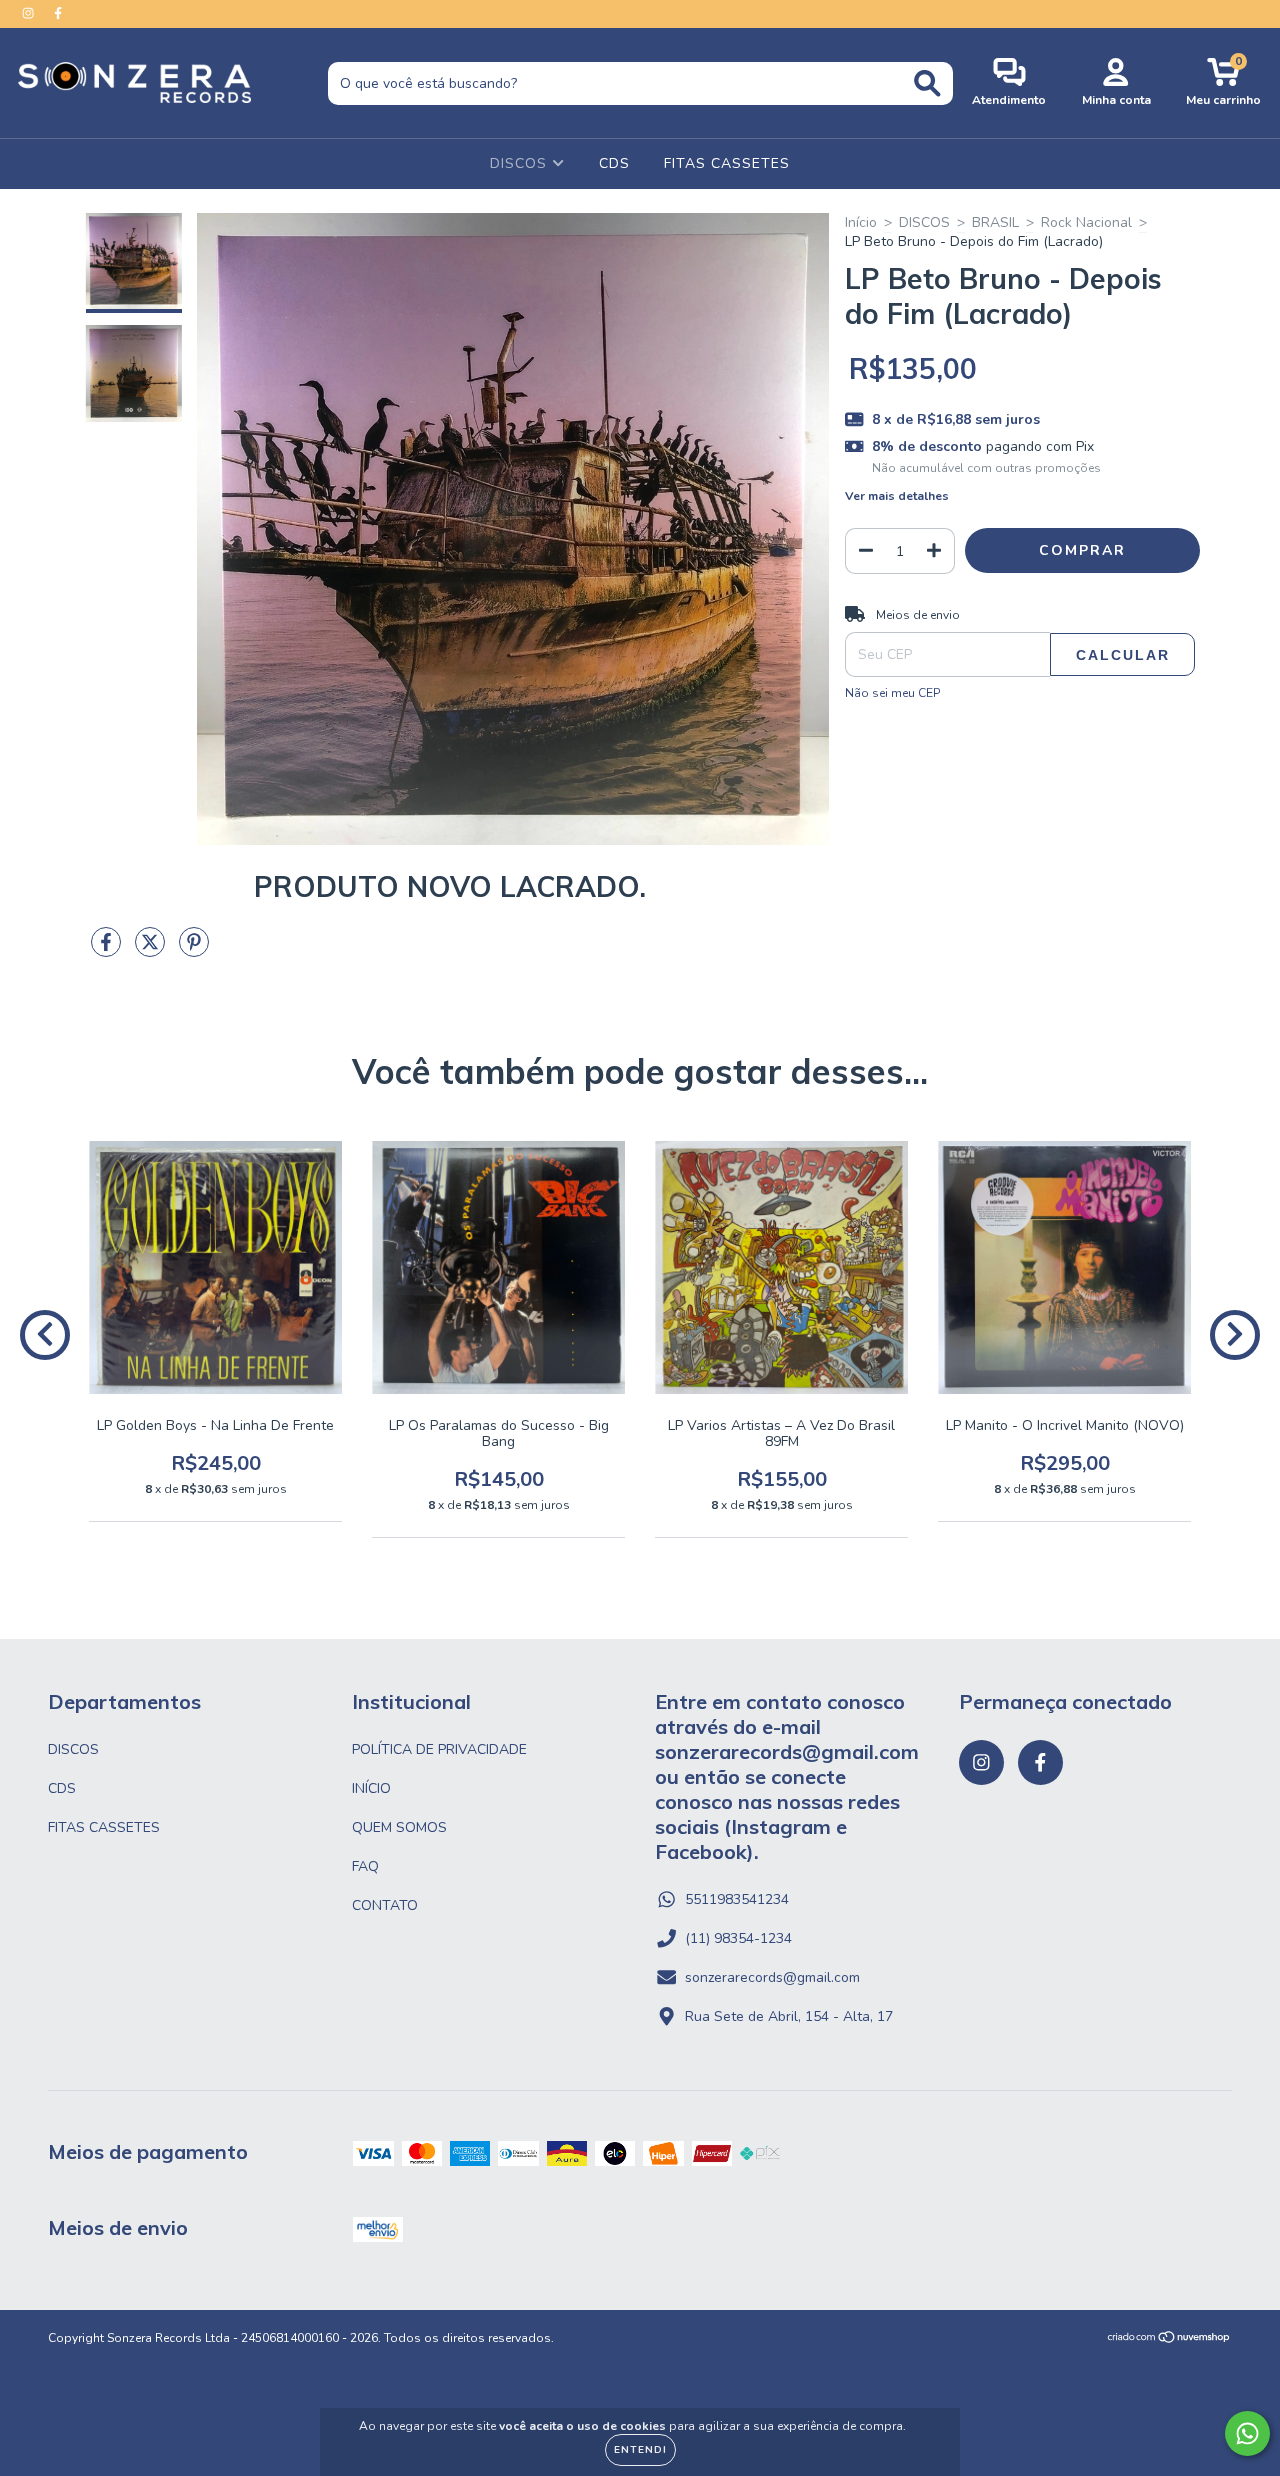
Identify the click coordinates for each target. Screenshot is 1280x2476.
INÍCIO (371, 1788)
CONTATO (385, 1905)
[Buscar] (927, 83)
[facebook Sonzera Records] (58, 13)
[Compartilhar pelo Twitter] (152, 950)
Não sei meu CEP (892, 693)
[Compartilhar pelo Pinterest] (194, 950)
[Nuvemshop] (1169, 2340)
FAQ (365, 1866)
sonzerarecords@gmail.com (772, 1977)
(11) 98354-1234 (738, 1938)
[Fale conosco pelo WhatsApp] (1247, 2433)
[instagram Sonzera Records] (30, 13)
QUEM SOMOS (399, 1827)
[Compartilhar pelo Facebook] (108, 950)
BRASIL (995, 222)
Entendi (640, 2450)
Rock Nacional (1086, 222)
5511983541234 (737, 1899)
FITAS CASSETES (727, 163)
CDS (614, 163)
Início (861, 222)
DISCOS (521, 163)
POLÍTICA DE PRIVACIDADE (439, 1749)
